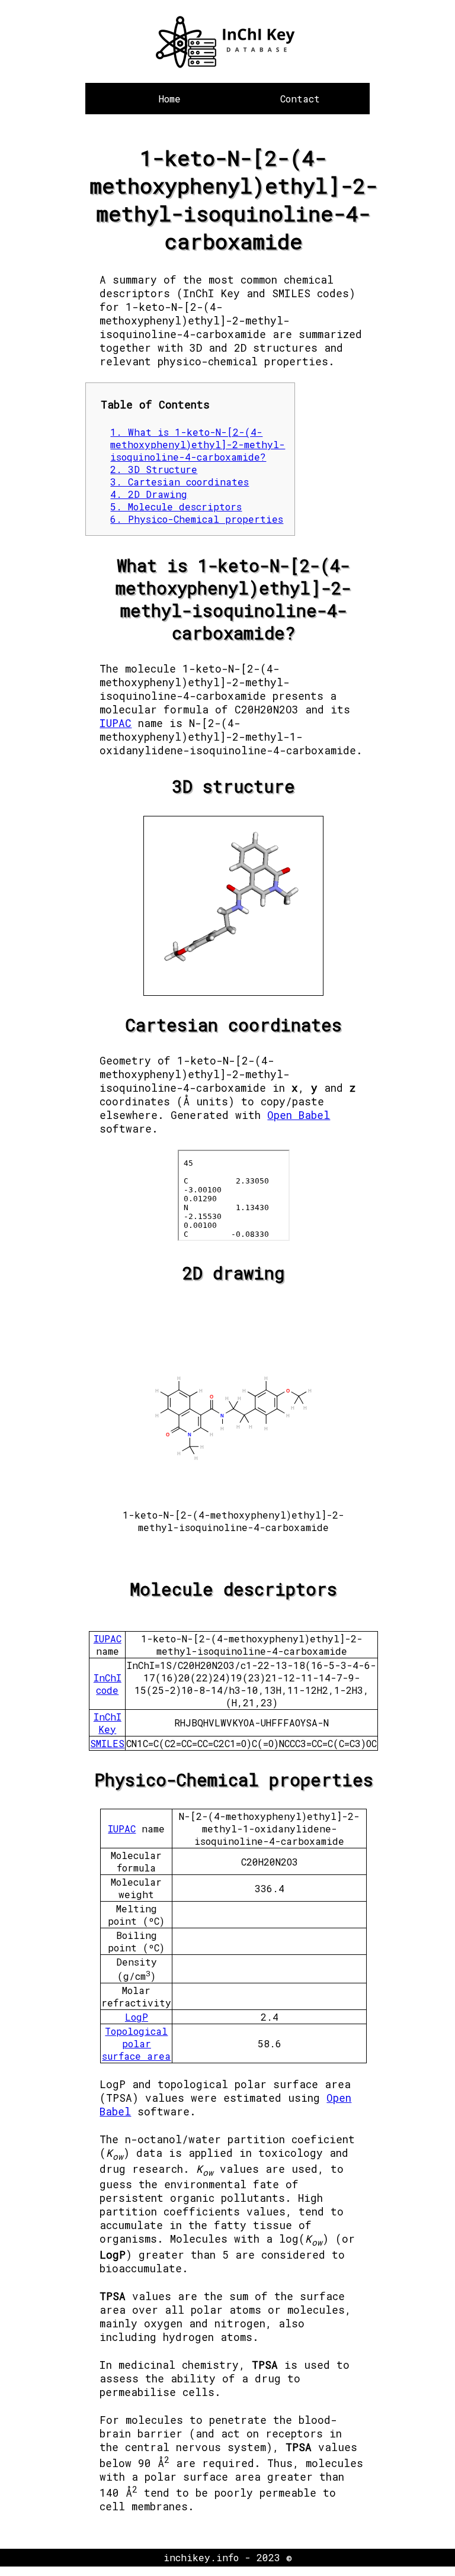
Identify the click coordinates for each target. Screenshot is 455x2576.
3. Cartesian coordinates (180, 482)
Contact (300, 99)
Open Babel (299, 1115)
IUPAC (116, 723)
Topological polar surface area (136, 2043)
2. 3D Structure (154, 469)
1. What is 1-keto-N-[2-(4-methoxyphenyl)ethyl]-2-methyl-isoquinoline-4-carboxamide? (198, 444)
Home (170, 99)
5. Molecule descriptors (176, 506)
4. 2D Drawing (149, 494)
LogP (137, 2017)
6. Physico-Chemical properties (197, 519)
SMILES (107, 1743)
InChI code (108, 1684)
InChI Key (108, 1723)
